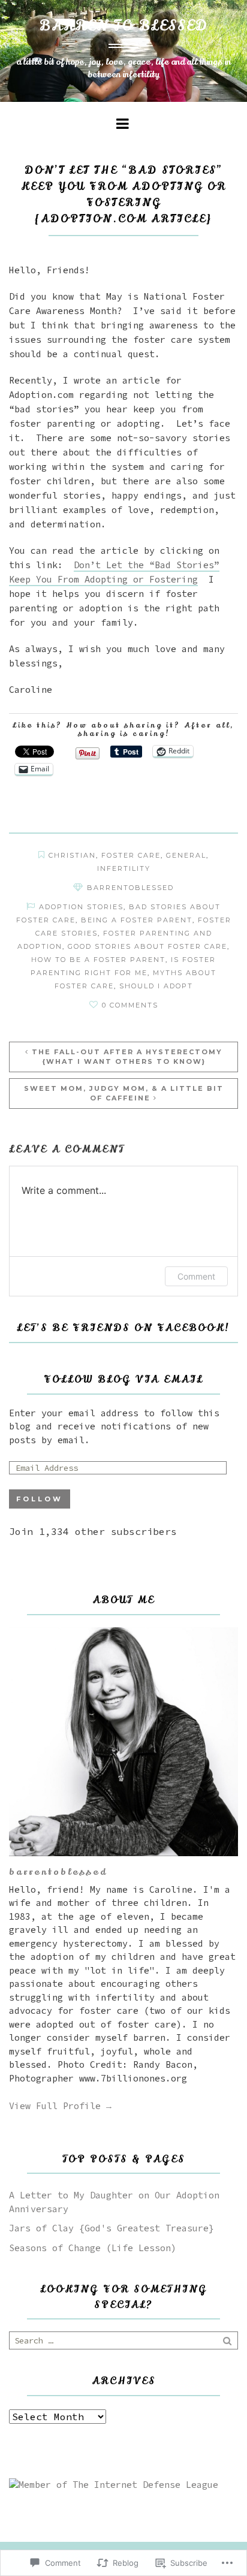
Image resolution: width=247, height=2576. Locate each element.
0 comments (130, 1005)
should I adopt (156, 986)
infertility (124, 868)
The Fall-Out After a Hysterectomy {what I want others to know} (127, 1057)
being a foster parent (137, 920)
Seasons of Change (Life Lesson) (93, 2248)
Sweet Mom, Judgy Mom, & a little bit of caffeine (124, 1094)
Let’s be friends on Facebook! (123, 1328)
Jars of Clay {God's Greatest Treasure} (112, 2228)
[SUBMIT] (228, 2340)
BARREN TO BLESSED (124, 26)
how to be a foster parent (98, 960)
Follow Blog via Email (123, 1379)
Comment (196, 1276)
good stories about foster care (147, 946)
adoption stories (81, 907)
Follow (40, 1499)
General (186, 855)
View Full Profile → (60, 2106)
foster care (131, 855)
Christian (72, 855)
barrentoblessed (130, 888)
